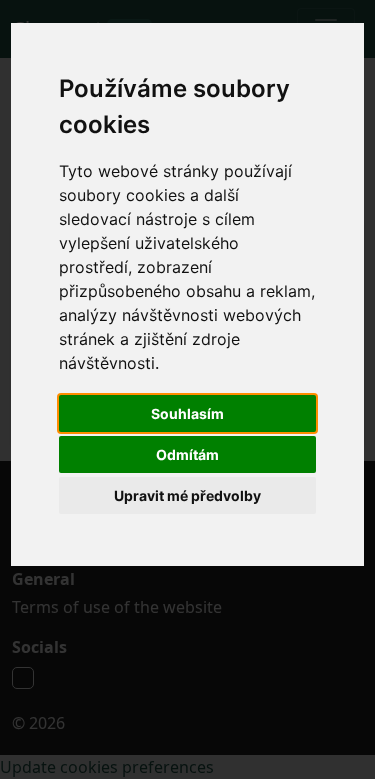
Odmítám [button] (187, 454)
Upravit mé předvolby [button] (187, 495)
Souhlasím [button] (187, 413)
